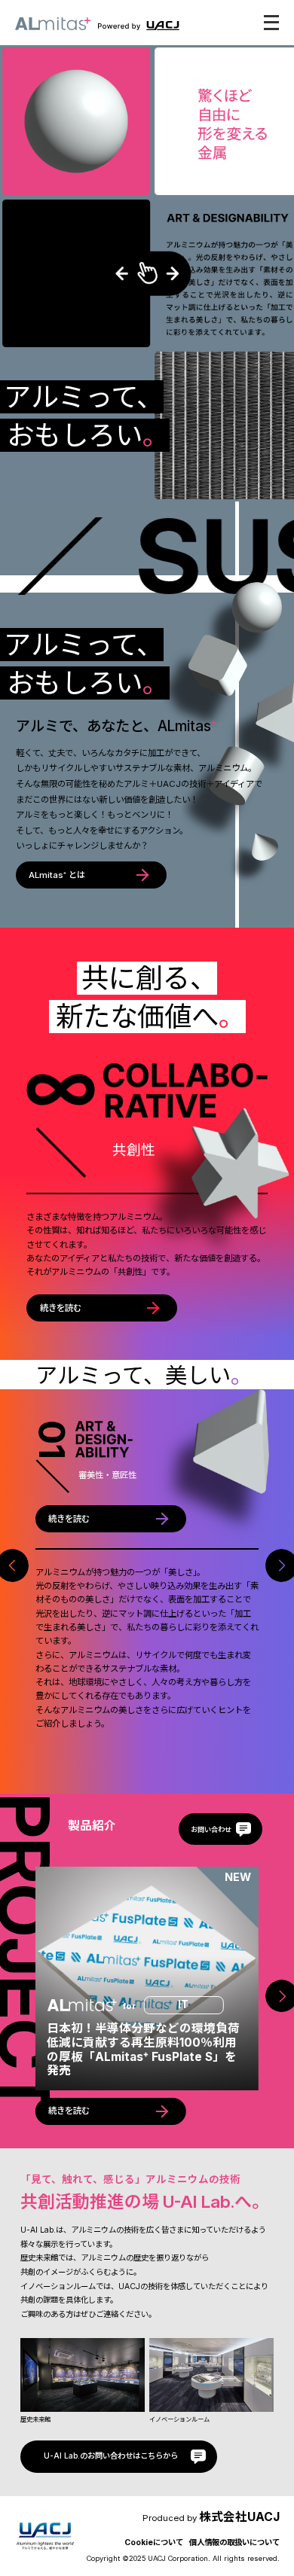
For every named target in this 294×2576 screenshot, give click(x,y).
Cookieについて (154, 2542)
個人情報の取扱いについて (234, 2542)
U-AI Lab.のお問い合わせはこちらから (111, 2456)
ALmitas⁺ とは (57, 875)
